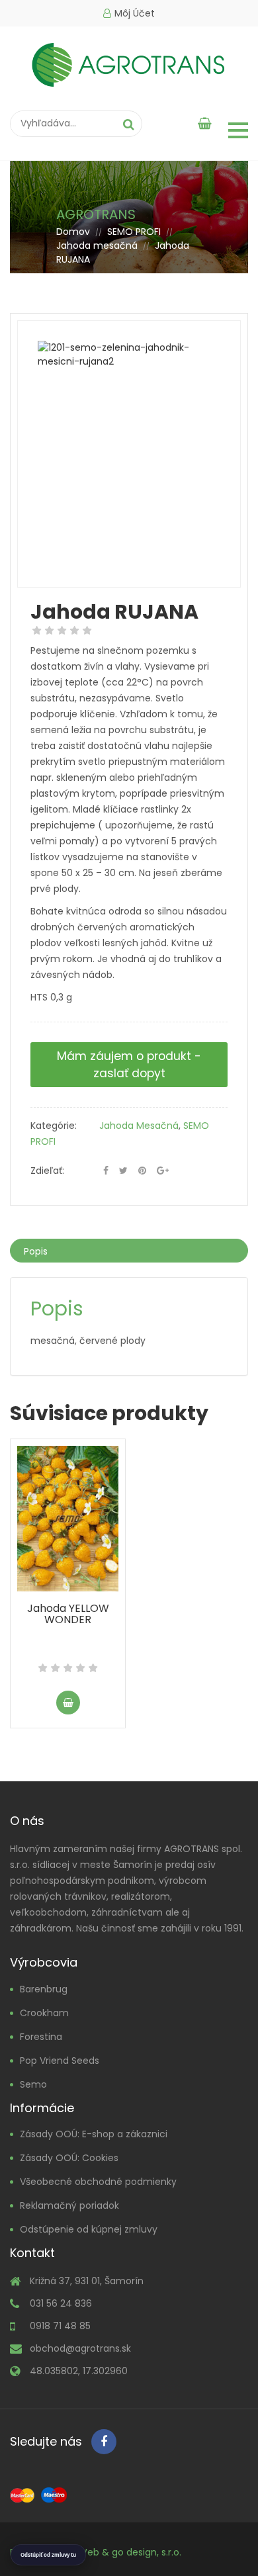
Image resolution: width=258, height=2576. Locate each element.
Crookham (44, 2013)
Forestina (41, 2037)
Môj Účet (135, 13)
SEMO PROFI (134, 232)
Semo (33, 2084)
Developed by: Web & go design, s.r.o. (96, 2552)
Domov (73, 232)
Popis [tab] (36, 1251)
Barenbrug (44, 1989)
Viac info (68, 1703)
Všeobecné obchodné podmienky (98, 2182)
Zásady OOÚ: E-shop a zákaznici (94, 2134)
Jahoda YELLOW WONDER (68, 1614)
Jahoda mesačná (97, 245)
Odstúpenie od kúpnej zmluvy (89, 2229)
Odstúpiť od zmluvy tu (48, 2555)
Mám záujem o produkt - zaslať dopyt (129, 1065)
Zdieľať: (47, 1171)
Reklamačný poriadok (69, 2205)
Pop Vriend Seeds (60, 2061)
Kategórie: (54, 1126)
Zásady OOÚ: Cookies (69, 2158)
